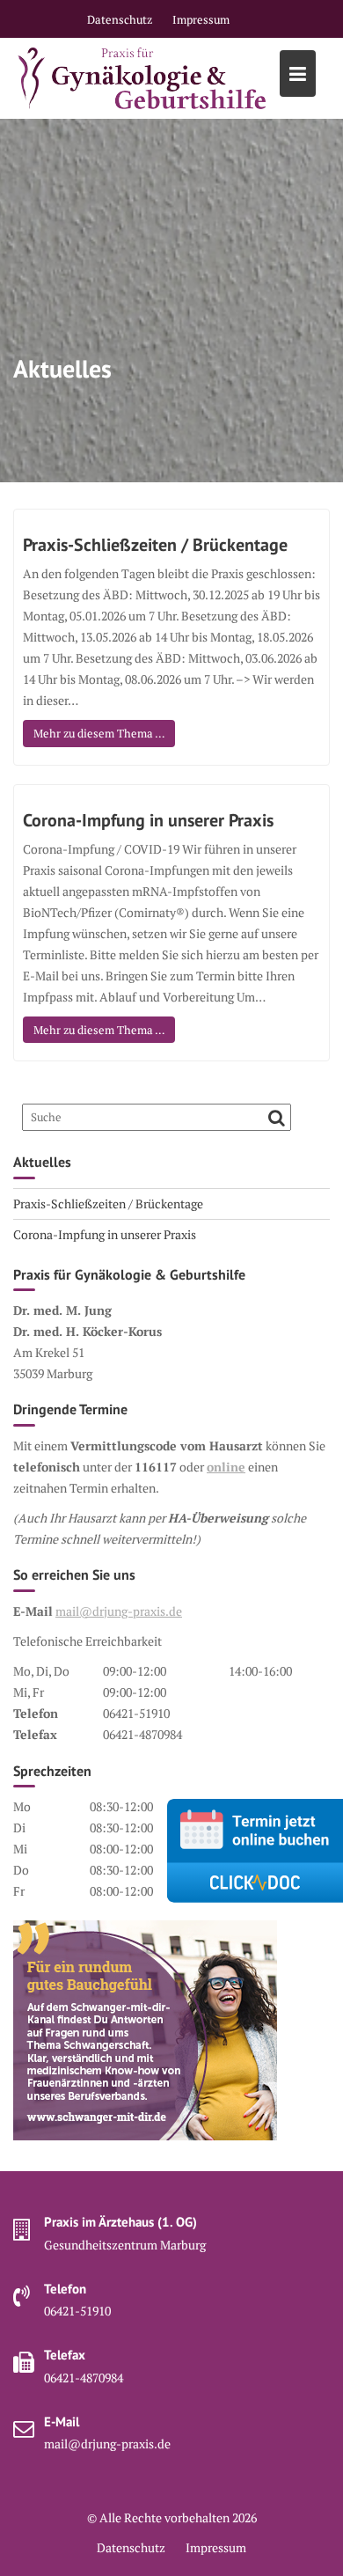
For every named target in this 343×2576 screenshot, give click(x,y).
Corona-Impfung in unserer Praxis (148, 820)
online (226, 1467)
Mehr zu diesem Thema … (99, 733)
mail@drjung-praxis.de (119, 1611)
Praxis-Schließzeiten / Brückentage (155, 545)
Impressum (201, 19)
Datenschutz (120, 19)
